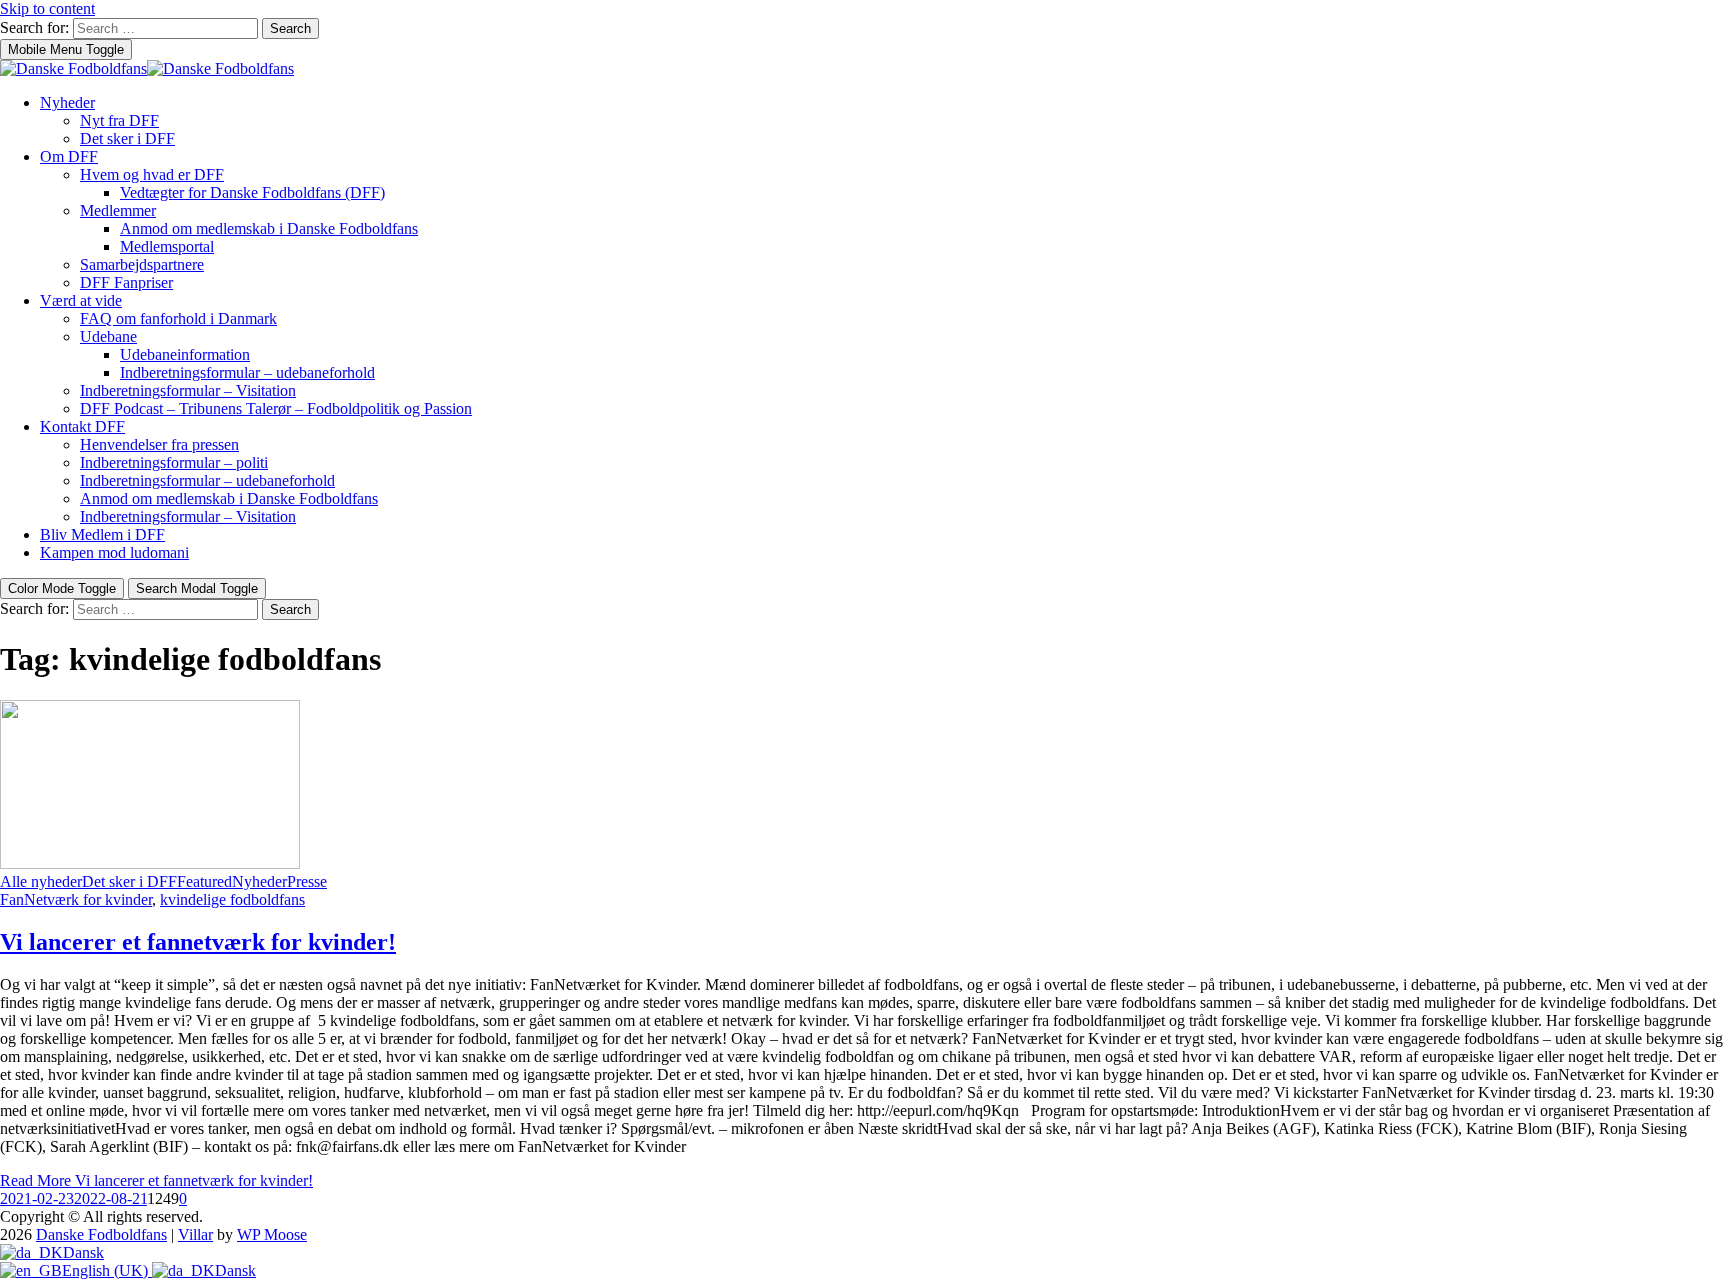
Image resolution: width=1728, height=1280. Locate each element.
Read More (156, 1180)
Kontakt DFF (82, 426)
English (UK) (107, 1270)
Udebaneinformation (185, 354)
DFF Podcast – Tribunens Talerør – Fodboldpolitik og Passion (276, 408)
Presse (307, 881)
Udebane (108, 336)
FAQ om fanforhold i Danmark (178, 318)
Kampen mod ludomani (114, 552)
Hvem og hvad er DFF (152, 174)
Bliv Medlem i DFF (102, 534)
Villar (195, 1234)
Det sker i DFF (127, 138)
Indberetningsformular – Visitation (188, 390)
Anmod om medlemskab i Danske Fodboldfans (269, 228)
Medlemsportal (167, 246)
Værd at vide (81, 300)
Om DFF (69, 156)
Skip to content (47, 8)
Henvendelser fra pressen (159, 444)
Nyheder (67, 102)
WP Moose (272, 1234)
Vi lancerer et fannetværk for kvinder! (198, 942)
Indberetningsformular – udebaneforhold (247, 372)
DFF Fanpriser (126, 282)
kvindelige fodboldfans (232, 899)
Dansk (83, 1252)
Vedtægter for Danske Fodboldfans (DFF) (252, 192)
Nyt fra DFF (119, 120)
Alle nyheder (41, 881)
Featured (204, 881)
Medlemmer (118, 210)
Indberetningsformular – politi (174, 462)
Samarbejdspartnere (142, 264)
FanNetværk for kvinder (76, 899)
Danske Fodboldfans (101, 1234)
